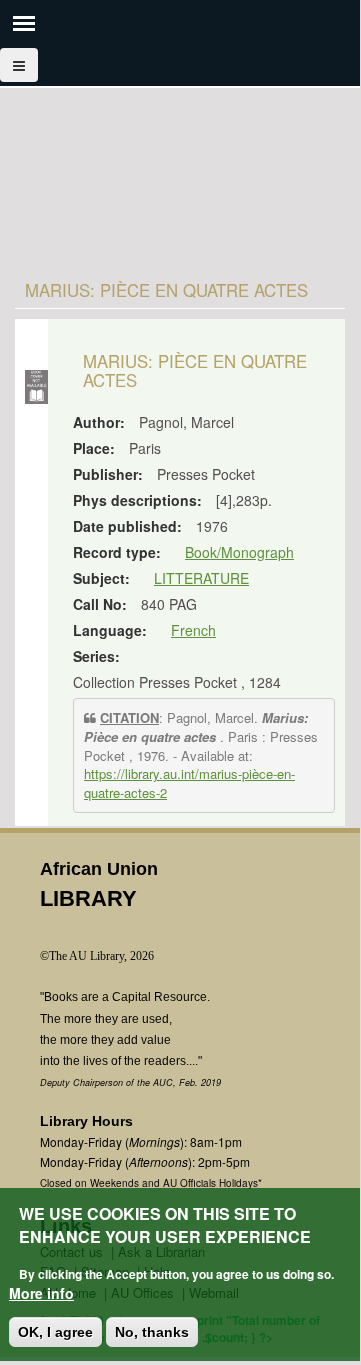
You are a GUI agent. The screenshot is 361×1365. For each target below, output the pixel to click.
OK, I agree (55, 1332)
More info (41, 1293)
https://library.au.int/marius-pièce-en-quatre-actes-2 (189, 783)
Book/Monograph (239, 552)
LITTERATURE (201, 578)
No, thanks (152, 1332)
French (193, 630)
